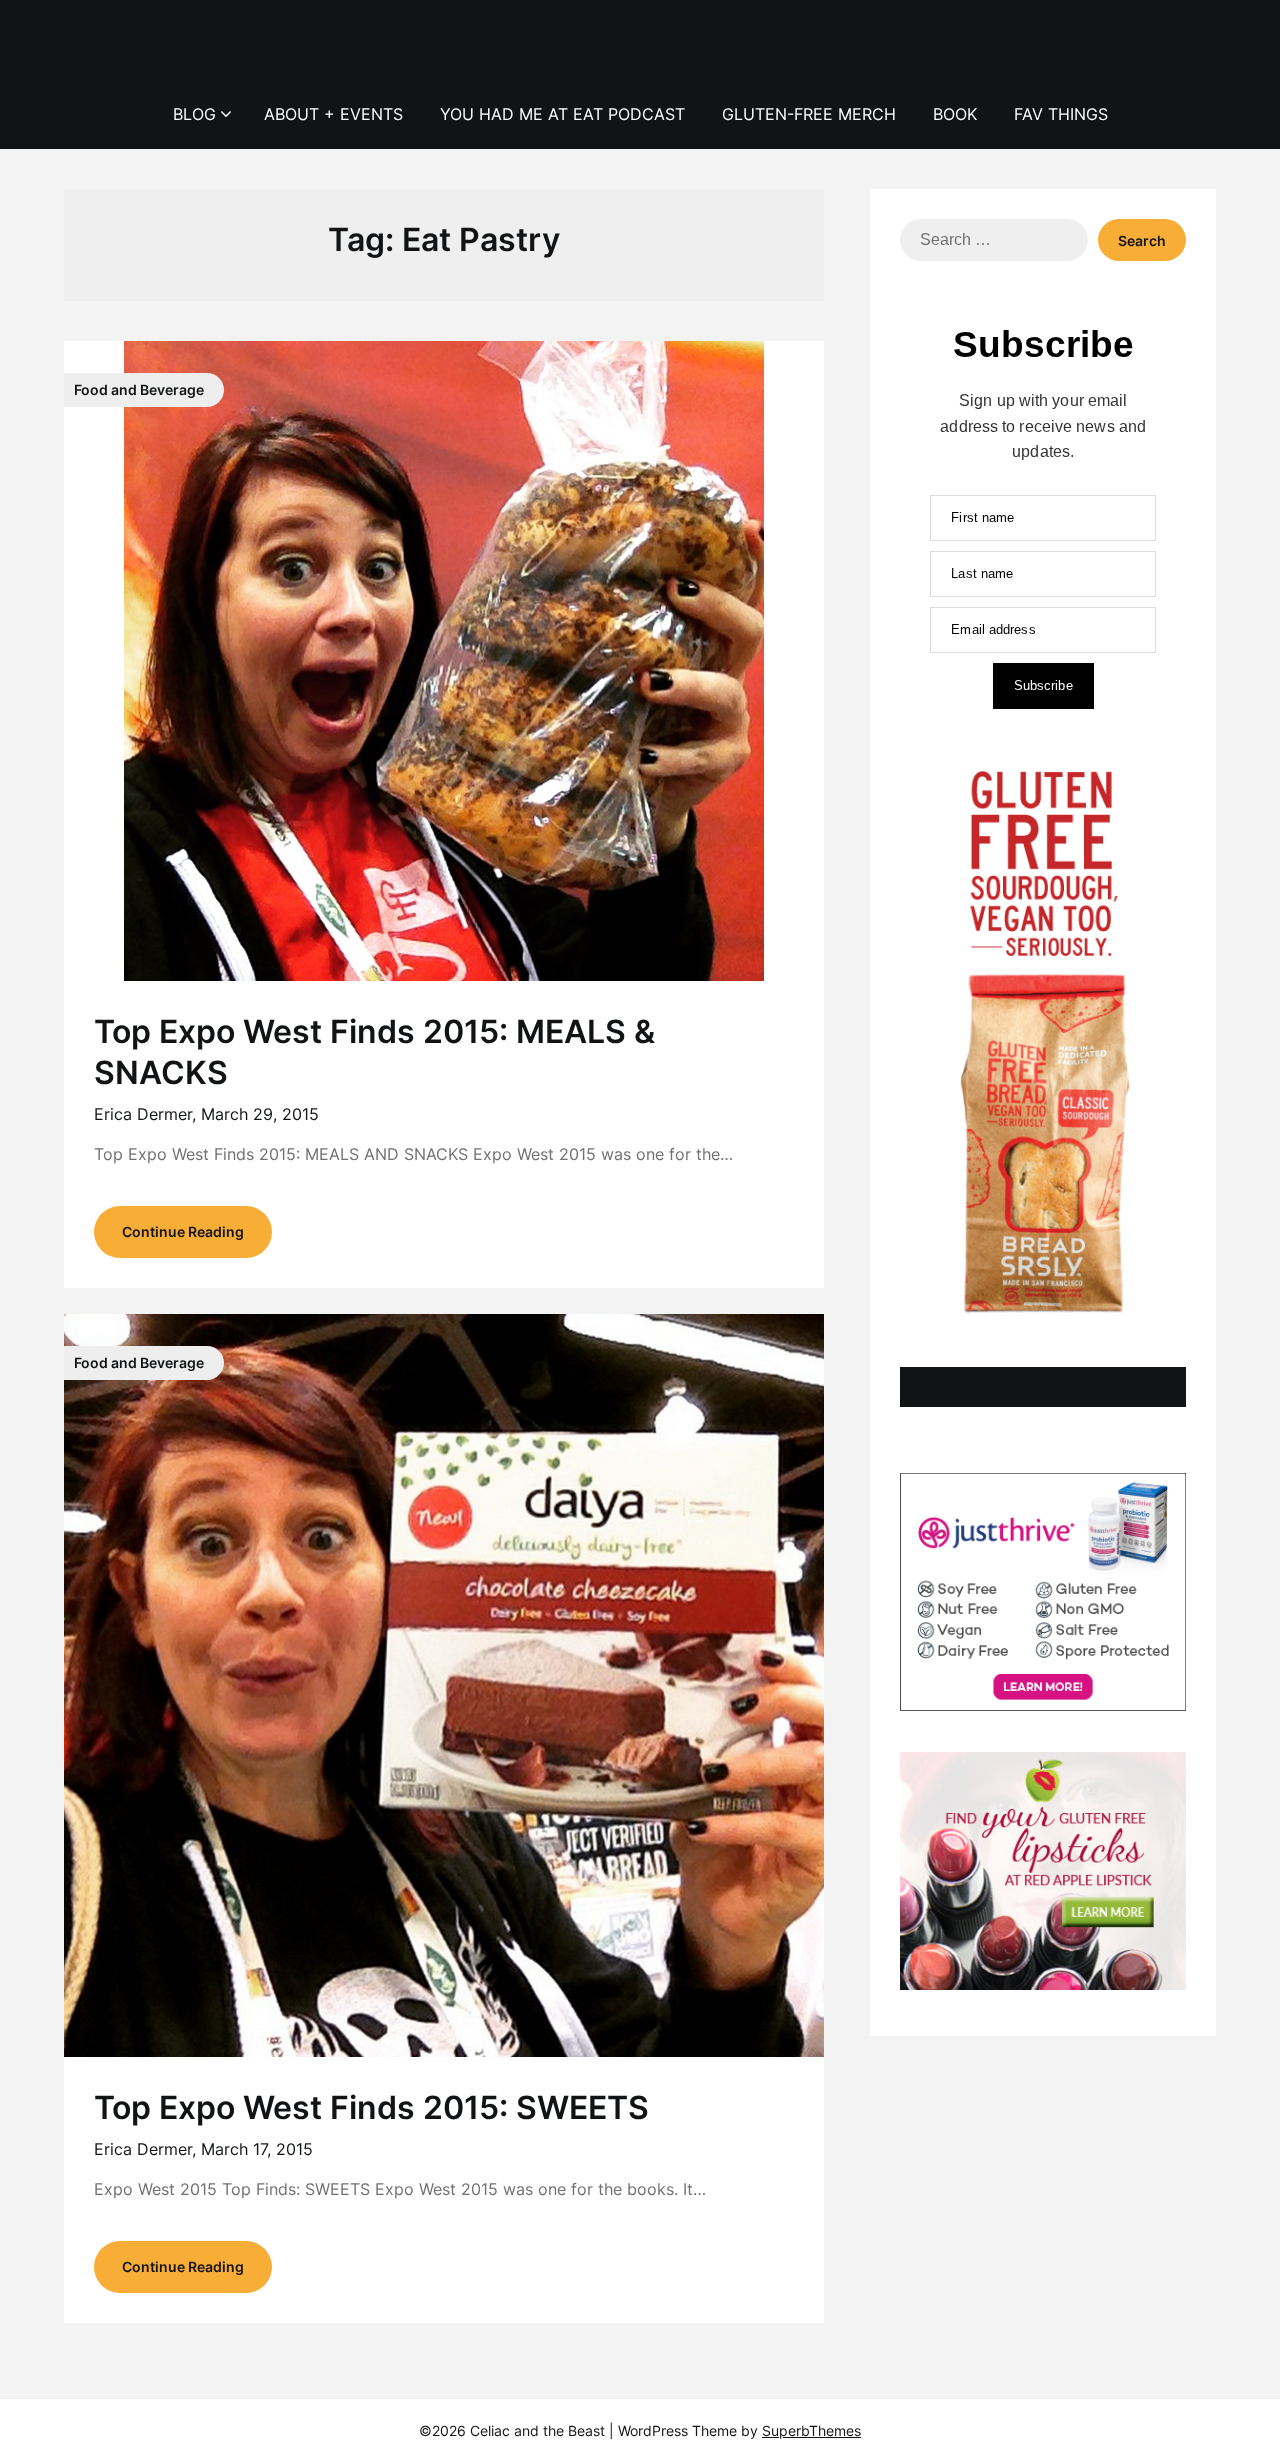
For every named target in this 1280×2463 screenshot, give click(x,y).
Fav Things (1061, 114)
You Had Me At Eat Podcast (562, 114)
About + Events (333, 114)
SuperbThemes (811, 2430)
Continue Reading (183, 1231)
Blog (194, 114)
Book (955, 114)
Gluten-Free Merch (809, 114)
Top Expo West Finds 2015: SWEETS (371, 2107)
